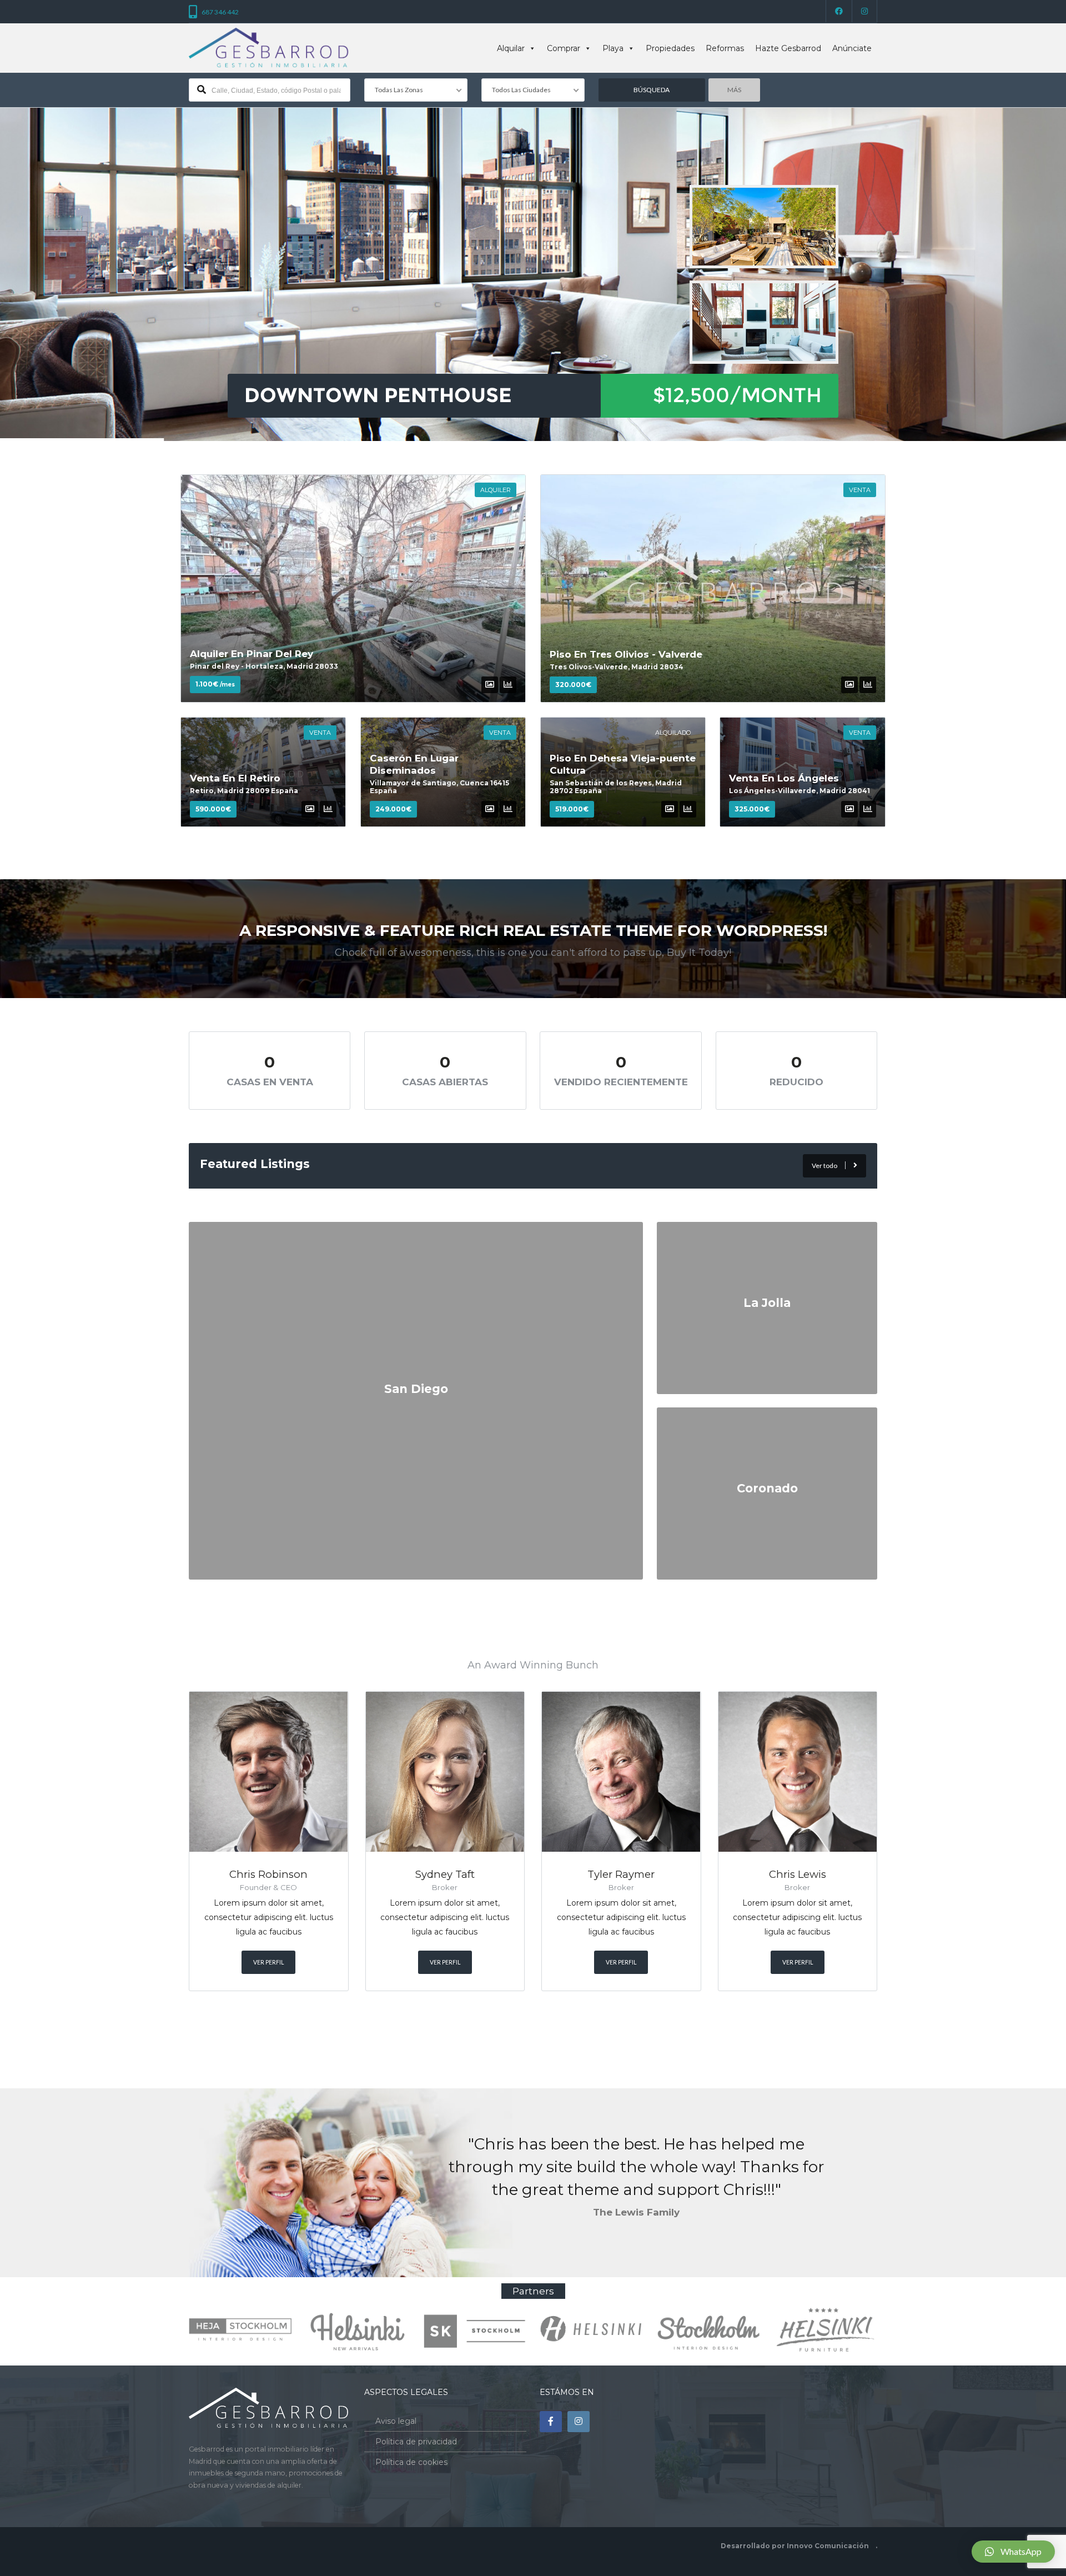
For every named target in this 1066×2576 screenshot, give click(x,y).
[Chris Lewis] (798, 1772)
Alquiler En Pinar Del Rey (252, 654)
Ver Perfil (268, 1962)
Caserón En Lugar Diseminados (414, 764)
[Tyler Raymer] (621, 1772)
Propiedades (670, 48)
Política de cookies (411, 2462)
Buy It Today (698, 953)
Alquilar (511, 48)
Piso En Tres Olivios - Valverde (626, 654)
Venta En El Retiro (235, 778)
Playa (613, 48)
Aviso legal (396, 2421)
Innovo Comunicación (828, 2546)
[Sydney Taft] (445, 1772)
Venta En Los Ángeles (784, 778)
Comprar (564, 48)
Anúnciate (852, 48)
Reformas (725, 48)
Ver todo (824, 1166)
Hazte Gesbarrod (788, 48)
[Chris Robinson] (269, 1772)
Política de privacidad (416, 2442)
